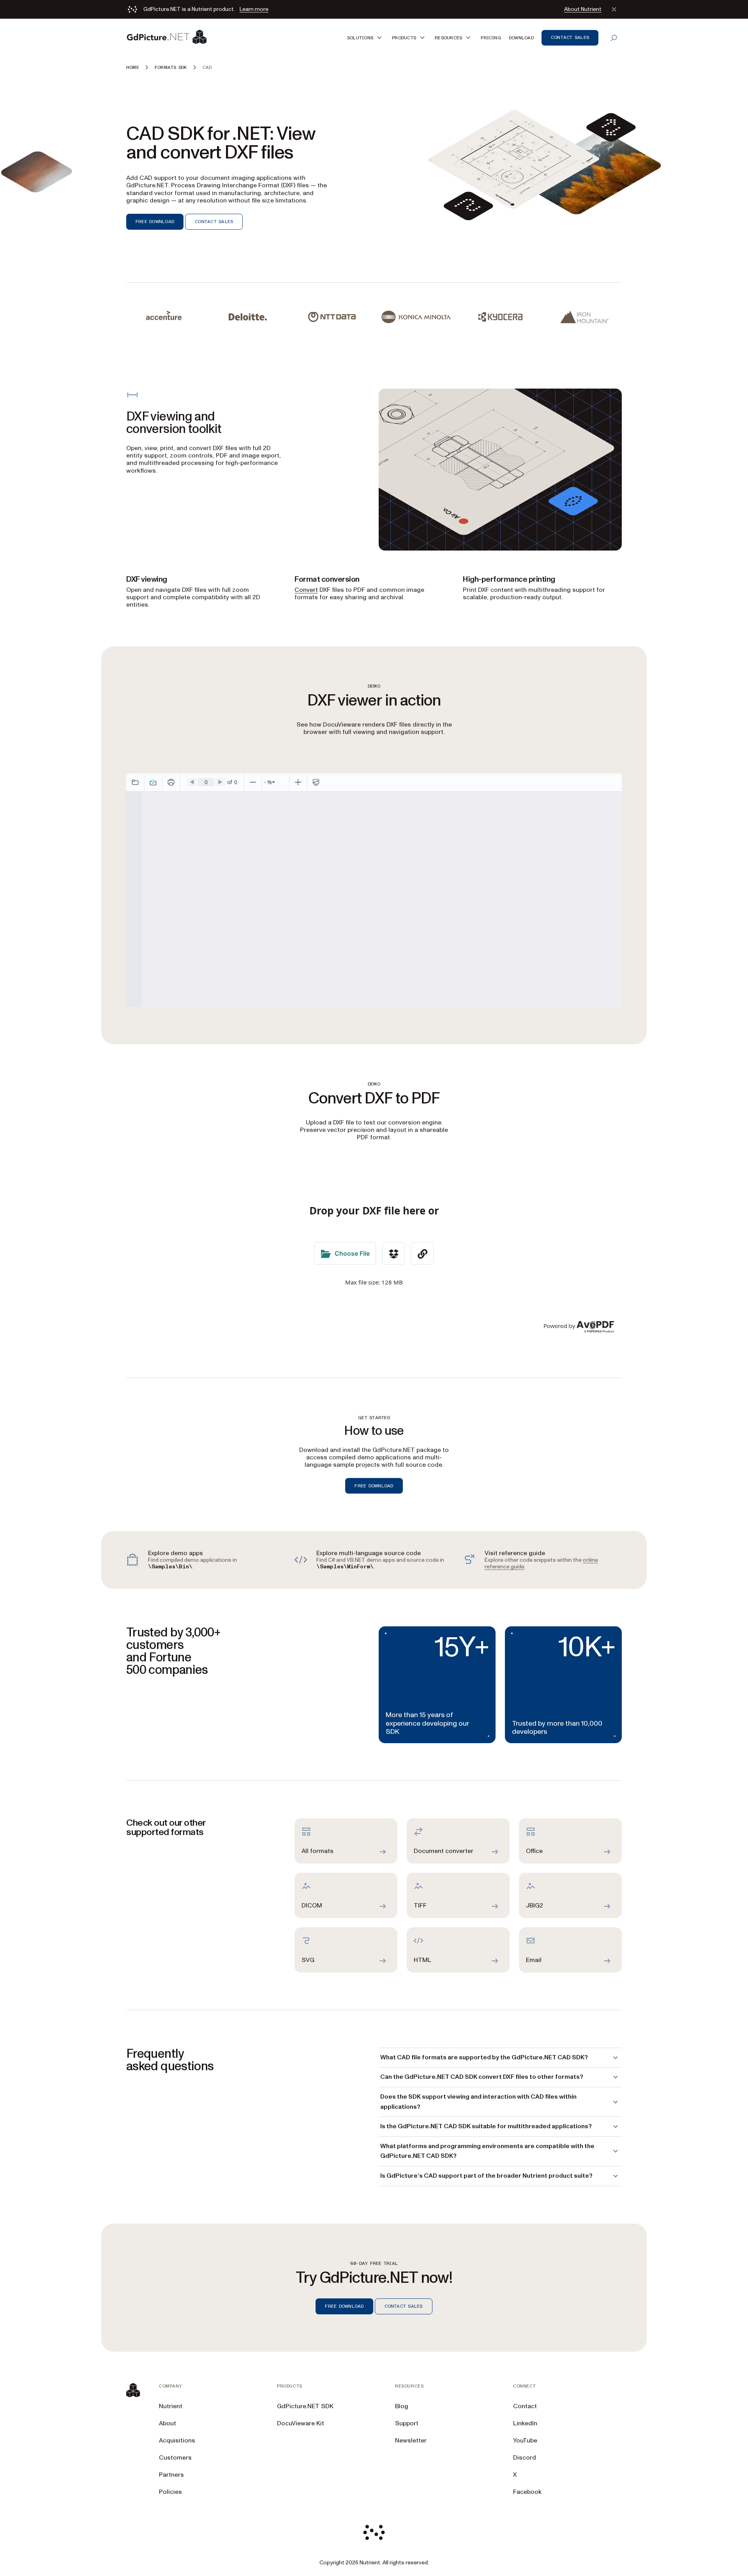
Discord (525, 2458)
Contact (525, 2406)
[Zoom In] (298, 782)
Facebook (527, 2492)
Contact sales (570, 37)
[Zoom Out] (253, 782)
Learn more (254, 9)
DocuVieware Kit (301, 2423)
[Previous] (192, 782)
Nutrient (171, 2406)
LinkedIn (525, 2423)
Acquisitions (177, 2441)
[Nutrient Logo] (167, 38)
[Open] (135, 782)
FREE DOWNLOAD (155, 222)
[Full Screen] (316, 782)
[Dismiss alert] (614, 9)
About (168, 2423)
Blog (402, 2406)
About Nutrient (583, 9)
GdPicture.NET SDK (305, 2406)
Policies (170, 2492)
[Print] (171, 782)
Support (407, 2423)
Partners (171, 2475)
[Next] (220, 782)
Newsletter (411, 2441)
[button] (366, 38)
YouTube (525, 2441)
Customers (175, 2458)
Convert (306, 590)
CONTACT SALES (214, 222)
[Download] (153, 782)
